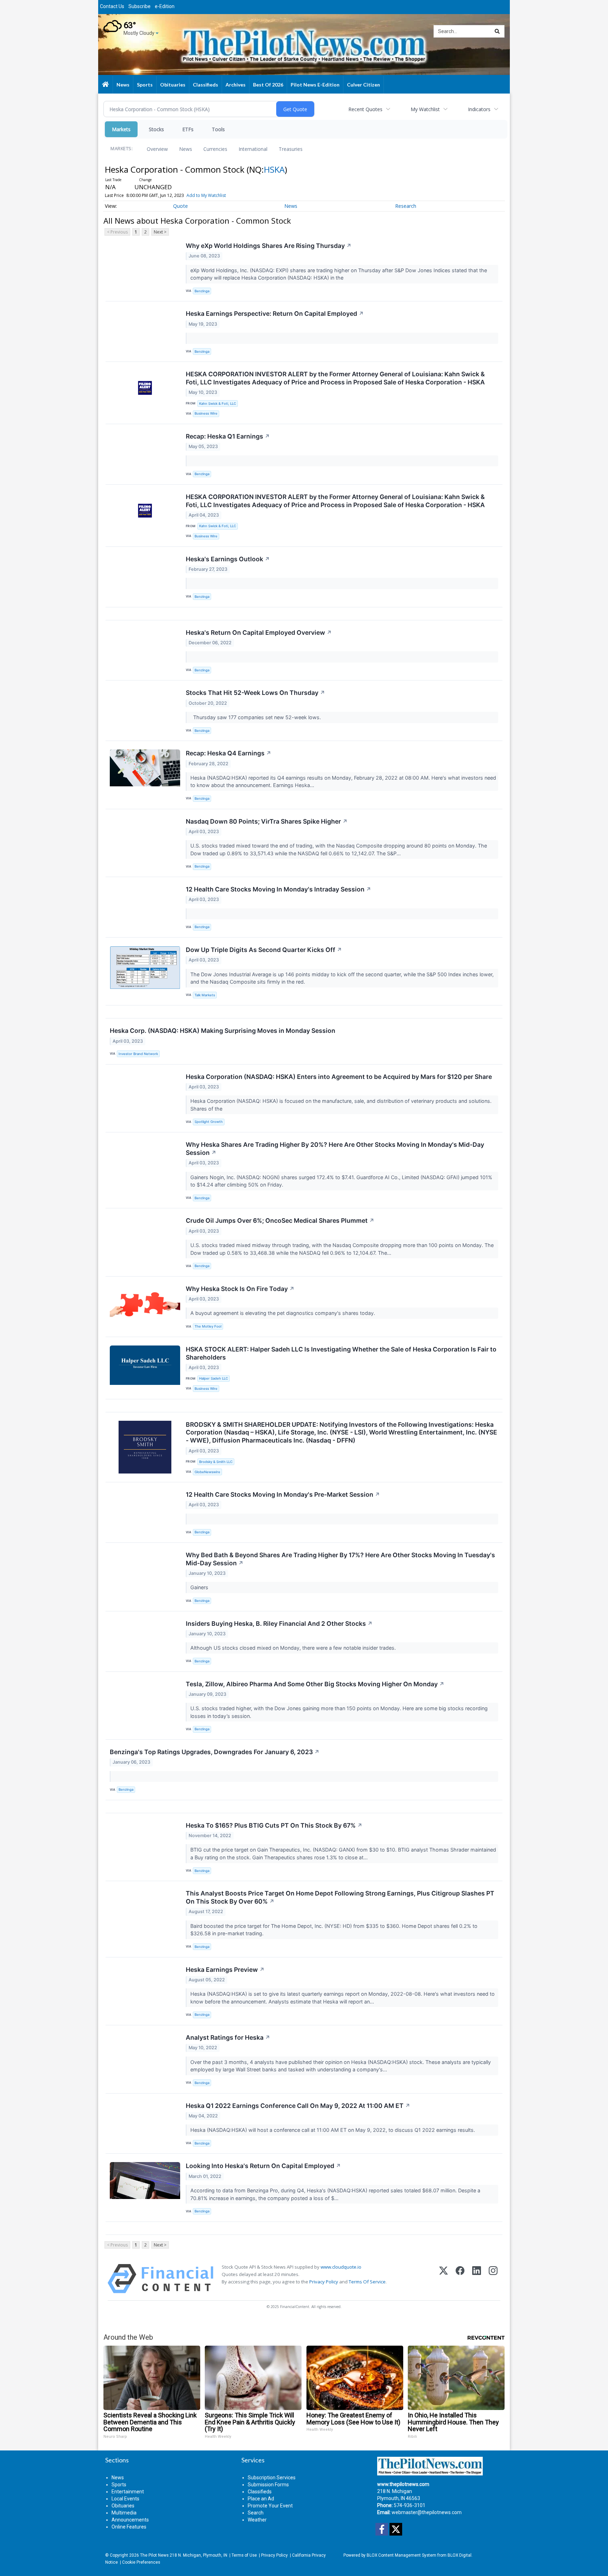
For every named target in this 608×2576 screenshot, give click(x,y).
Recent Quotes (365, 109)
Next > (160, 232)
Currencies (215, 149)
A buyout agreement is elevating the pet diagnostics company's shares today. (283, 1313)
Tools (218, 129)
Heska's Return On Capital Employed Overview (259, 632)
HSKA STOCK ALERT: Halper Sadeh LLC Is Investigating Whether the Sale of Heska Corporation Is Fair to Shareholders (341, 1353)
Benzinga (202, 291)
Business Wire (206, 413)
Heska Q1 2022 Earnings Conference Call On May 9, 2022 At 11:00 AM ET (298, 2106)
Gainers (200, 1587)
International (253, 149)
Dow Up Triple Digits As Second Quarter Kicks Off (264, 950)
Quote (180, 206)
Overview (157, 149)
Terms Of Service (367, 2282)
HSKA (274, 169)
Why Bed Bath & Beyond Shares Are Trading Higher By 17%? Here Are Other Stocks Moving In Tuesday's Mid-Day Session (340, 1559)
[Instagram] (493, 2279)
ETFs (188, 129)
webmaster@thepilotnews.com (427, 2512)
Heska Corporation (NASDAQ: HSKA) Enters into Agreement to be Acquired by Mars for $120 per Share (339, 1077)
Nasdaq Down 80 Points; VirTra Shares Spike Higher (267, 821)
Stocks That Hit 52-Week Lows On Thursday (255, 693)
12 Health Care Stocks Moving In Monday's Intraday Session (278, 889)
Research (406, 206)
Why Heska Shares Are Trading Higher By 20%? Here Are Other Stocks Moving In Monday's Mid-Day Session (335, 1149)
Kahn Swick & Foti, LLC (218, 404)
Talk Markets (205, 995)
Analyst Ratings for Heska (228, 2037)
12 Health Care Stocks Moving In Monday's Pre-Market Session (283, 1494)
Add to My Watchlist (206, 195)
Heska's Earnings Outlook (228, 559)
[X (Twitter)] (444, 2279)
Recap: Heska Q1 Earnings (228, 436)
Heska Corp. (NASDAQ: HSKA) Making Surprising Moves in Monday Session (223, 1031)
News (186, 149)
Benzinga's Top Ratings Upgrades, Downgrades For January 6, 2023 (215, 1752)
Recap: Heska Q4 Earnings (229, 753)
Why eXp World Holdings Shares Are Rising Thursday (269, 246)
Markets (121, 129)
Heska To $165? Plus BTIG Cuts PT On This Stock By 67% (274, 1825)
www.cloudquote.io (341, 2267)
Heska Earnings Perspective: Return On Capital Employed (275, 314)
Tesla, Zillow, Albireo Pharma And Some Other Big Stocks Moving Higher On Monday (315, 1684)
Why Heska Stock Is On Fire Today (240, 1289)
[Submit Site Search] (497, 31)
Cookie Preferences (141, 2562)
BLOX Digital (460, 2555)
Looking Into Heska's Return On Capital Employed (263, 2166)
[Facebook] (460, 2279)
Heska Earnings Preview (225, 1970)
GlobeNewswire (207, 1472)
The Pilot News (154, 2555)
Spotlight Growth (209, 1122)
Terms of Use (244, 2555)
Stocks (156, 129)
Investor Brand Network (138, 1054)
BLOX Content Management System (401, 2555)
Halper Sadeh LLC (214, 1378)
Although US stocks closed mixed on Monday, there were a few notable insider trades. (294, 1648)
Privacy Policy (324, 2282)
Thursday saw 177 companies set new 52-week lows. (256, 717)
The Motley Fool (208, 1326)
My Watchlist (425, 109)
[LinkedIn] (477, 2279)
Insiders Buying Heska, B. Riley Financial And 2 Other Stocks (279, 1623)
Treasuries (291, 149)
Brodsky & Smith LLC (216, 1462)
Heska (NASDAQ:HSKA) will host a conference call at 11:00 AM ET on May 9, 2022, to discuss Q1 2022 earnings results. (333, 2130)
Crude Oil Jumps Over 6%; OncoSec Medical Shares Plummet (280, 1220)
